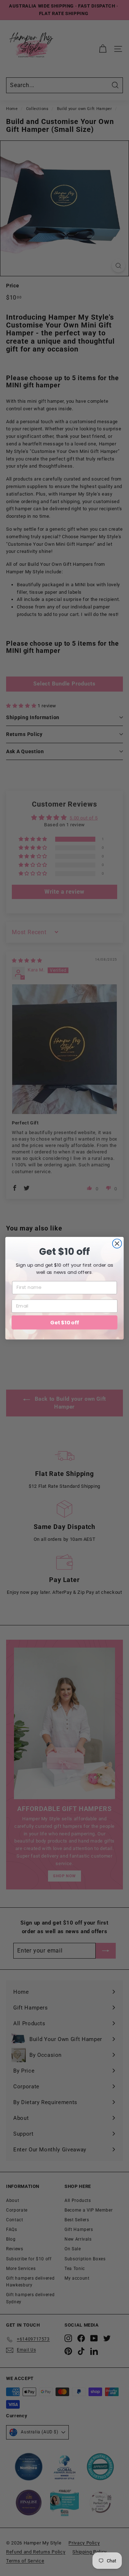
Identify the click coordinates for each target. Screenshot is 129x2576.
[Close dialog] (117, 1243)
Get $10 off (64, 1322)
